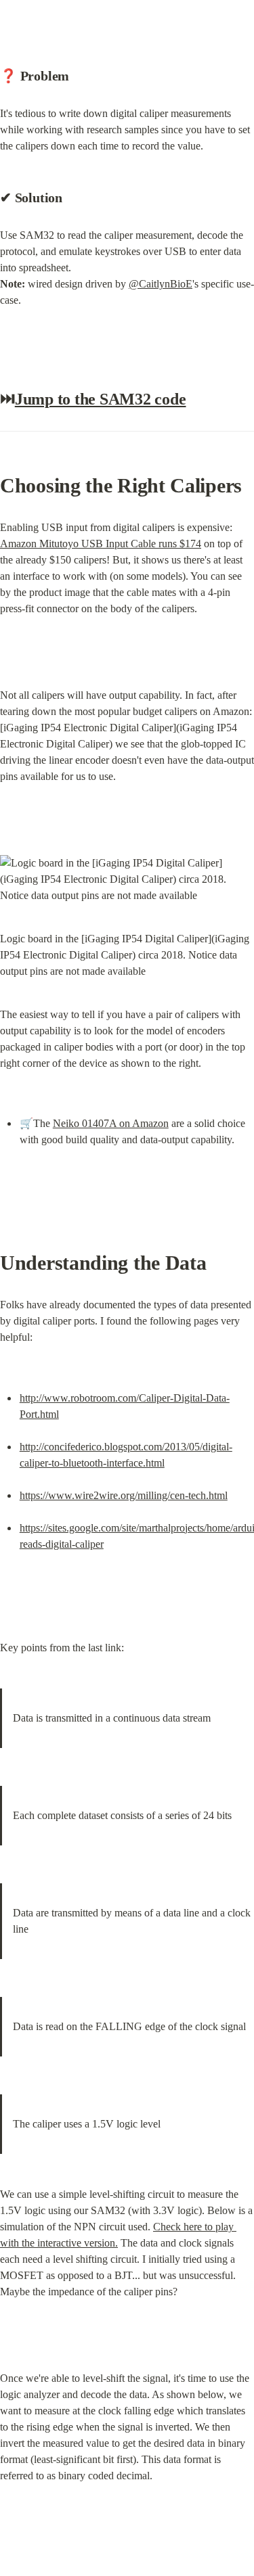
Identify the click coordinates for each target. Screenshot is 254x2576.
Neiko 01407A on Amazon (111, 1123)
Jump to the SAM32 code (101, 399)
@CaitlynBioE (161, 284)
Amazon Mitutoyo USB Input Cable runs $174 (101, 544)
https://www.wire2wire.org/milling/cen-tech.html (124, 1495)
